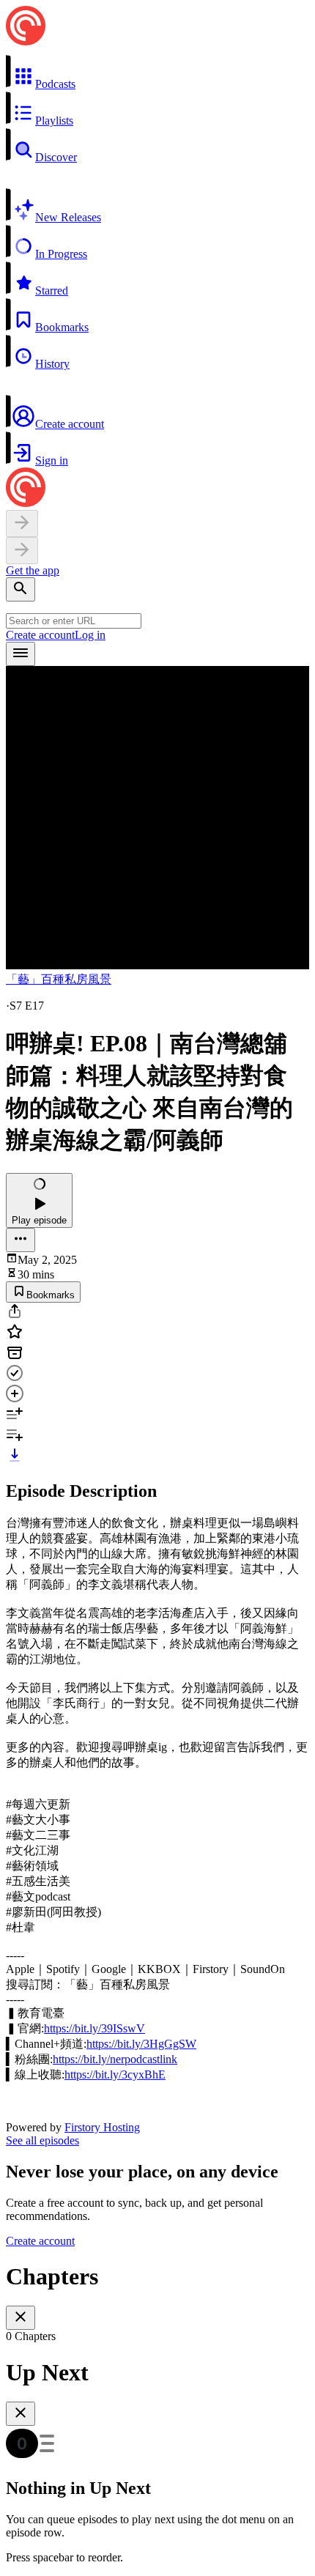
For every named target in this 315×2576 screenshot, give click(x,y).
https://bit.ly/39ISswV (94, 2028)
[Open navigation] (21, 654)
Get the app (33, 570)
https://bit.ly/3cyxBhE (115, 2075)
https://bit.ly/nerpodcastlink (115, 2059)
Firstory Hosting (102, 2127)
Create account (40, 635)
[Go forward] (22, 551)
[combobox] (74, 621)
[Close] (21, 2318)
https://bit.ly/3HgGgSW (141, 2044)
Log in (90, 635)
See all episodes (42, 2140)
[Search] (21, 589)
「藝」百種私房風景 (59, 979)
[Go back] (22, 523)
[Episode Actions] (21, 1240)
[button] (157, 73)
